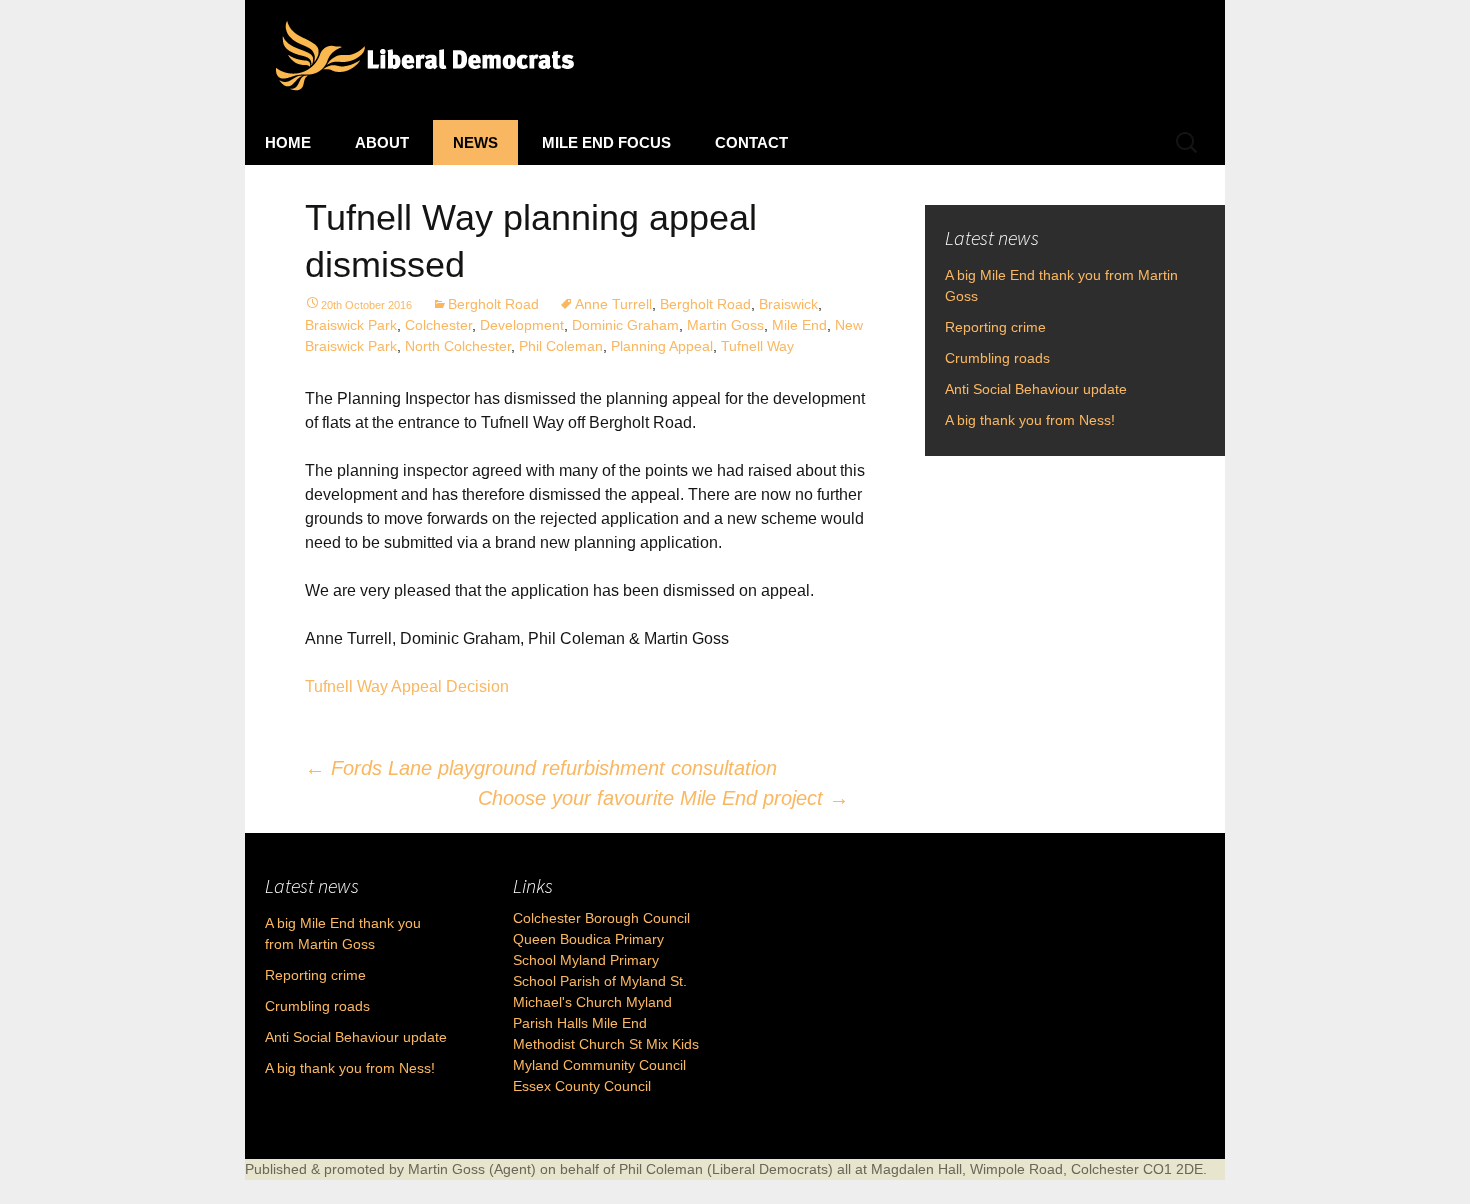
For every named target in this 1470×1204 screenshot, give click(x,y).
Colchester (438, 325)
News (475, 142)
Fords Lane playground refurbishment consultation (541, 768)
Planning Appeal (662, 346)
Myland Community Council (599, 1065)
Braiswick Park (351, 325)
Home (288, 142)
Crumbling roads (997, 358)
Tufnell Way (757, 346)
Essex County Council (582, 1086)
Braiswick (788, 304)
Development (522, 325)
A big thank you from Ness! (1030, 420)
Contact (751, 142)
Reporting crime (995, 327)
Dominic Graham (625, 325)
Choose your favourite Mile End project (663, 798)
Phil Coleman (561, 346)
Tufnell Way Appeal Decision (407, 686)
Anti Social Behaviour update (1036, 389)
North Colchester (458, 346)
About (382, 142)
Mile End (799, 325)
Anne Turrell (613, 304)
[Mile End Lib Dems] (735, 60)
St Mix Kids (664, 1044)
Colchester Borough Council (601, 918)
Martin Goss (725, 325)
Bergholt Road (493, 304)
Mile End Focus (606, 142)
